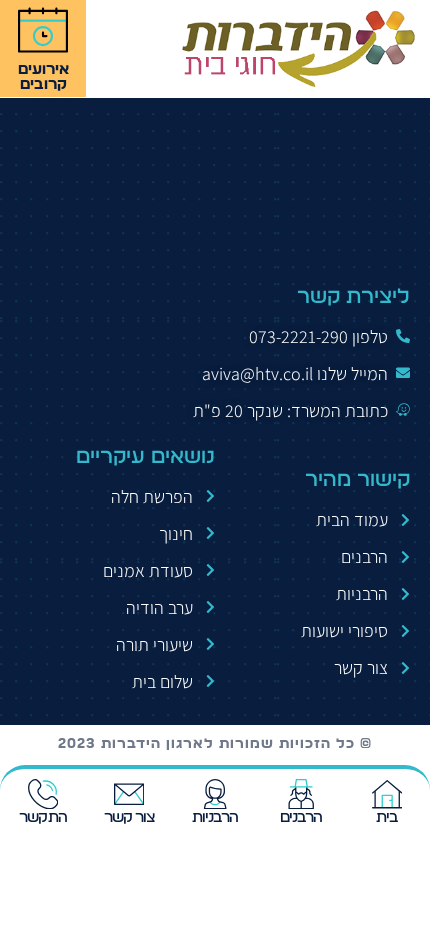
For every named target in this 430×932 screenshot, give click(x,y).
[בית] (387, 794)
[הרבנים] (301, 794)
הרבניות (215, 817)
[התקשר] (43, 794)
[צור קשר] (129, 794)
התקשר (43, 817)
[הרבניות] (215, 794)
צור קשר (129, 817)
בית (387, 817)
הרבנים (301, 817)
